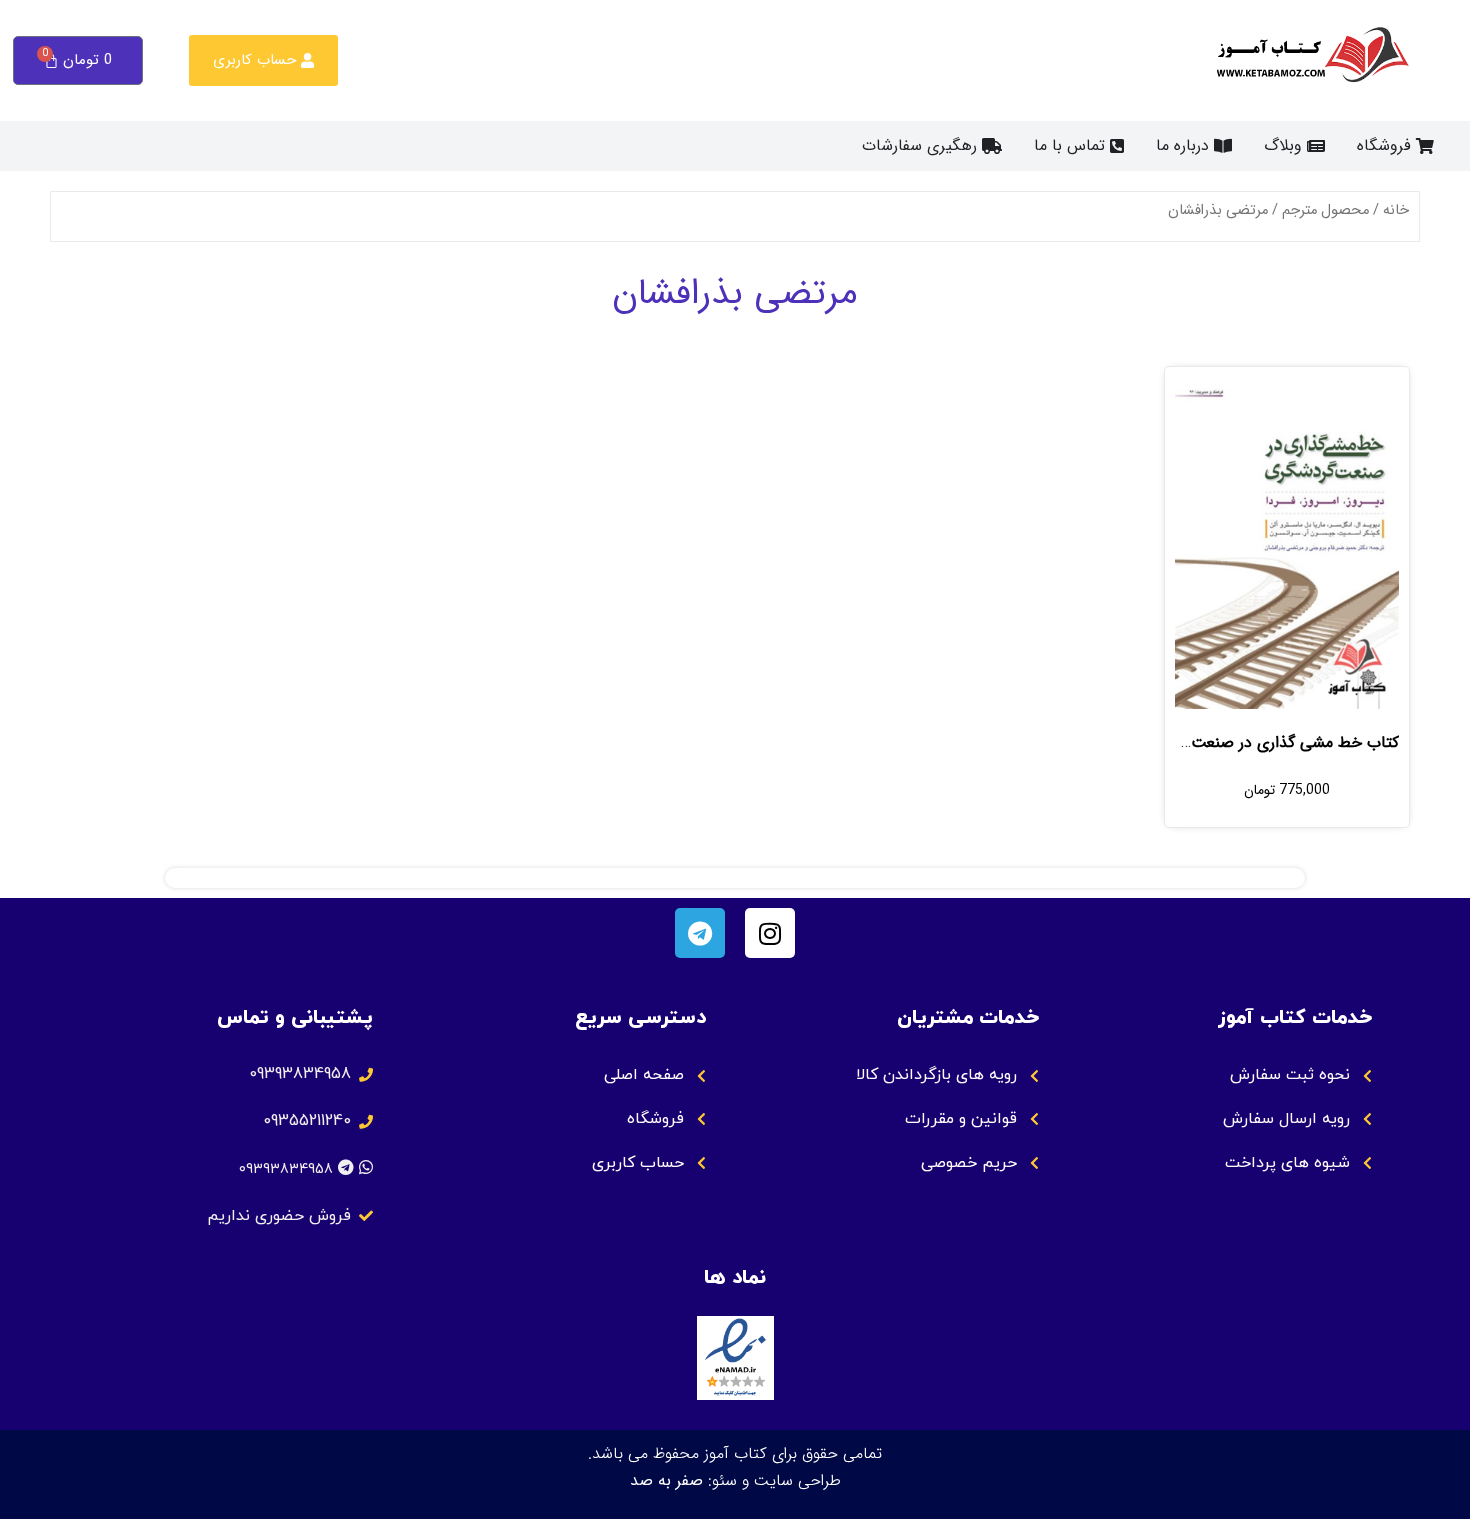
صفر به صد (666, 1480)
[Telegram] (700, 933)
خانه (1396, 210)
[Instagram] (770, 933)
